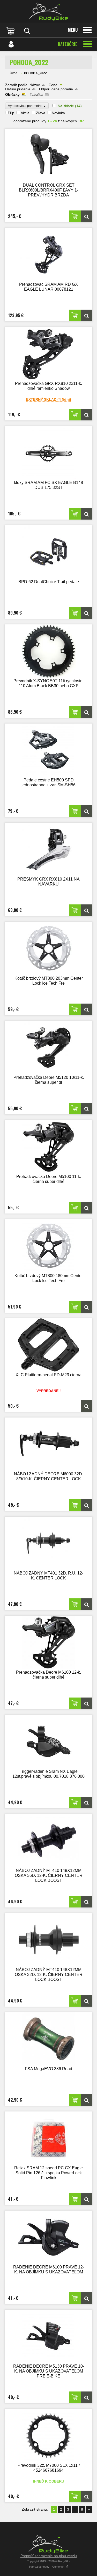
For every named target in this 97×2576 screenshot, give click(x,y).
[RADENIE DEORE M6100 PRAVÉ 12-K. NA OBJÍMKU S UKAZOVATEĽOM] (48, 2237)
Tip (12, 113)
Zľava (41, 113)
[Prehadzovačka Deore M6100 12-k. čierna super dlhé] (48, 1642)
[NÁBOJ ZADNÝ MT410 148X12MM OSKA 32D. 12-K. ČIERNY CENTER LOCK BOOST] (48, 1940)
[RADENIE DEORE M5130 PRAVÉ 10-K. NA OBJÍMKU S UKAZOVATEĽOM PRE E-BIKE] (48, 2336)
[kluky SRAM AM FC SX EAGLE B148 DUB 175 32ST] (48, 453)
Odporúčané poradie (56, 89)
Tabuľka (36, 94)
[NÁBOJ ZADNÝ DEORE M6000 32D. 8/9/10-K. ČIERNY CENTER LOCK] (48, 1444)
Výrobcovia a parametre (27, 106)
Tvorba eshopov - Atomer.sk (47, 2567)
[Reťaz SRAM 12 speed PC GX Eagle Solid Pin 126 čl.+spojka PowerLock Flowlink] (48, 2138)
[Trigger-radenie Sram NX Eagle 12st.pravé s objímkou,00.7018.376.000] (48, 1742)
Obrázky (12, 94)
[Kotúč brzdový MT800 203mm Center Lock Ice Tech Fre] (48, 948)
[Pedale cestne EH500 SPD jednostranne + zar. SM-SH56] (48, 750)
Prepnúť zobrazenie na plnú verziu (49, 2556)
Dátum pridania (18, 89)
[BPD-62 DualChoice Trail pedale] (48, 552)
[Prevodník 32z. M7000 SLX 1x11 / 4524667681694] (48, 2435)
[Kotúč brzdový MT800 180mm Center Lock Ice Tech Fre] (48, 1246)
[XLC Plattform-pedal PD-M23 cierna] (48, 1345)
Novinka (58, 113)
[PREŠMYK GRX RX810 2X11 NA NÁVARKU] (48, 849)
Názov (35, 85)
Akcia (25, 113)
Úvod (14, 73)
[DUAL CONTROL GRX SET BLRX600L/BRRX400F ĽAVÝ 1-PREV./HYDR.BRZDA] (48, 155)
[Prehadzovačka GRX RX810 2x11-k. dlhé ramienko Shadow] (48, 354)
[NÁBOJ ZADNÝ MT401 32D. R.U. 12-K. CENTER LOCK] (48, 1543)
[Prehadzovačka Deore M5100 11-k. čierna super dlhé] (48, 1147)
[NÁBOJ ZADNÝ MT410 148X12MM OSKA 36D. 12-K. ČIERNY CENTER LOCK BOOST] (48, 1841)
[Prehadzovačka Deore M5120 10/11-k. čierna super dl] (48, 1048)
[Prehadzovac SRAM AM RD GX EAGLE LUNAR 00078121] (48, 254)
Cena (53, 85)
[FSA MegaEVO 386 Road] (48, 2039)
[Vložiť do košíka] (75, 216)
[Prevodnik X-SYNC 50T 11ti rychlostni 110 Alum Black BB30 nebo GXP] (48, 651)
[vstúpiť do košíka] (11, 31)
